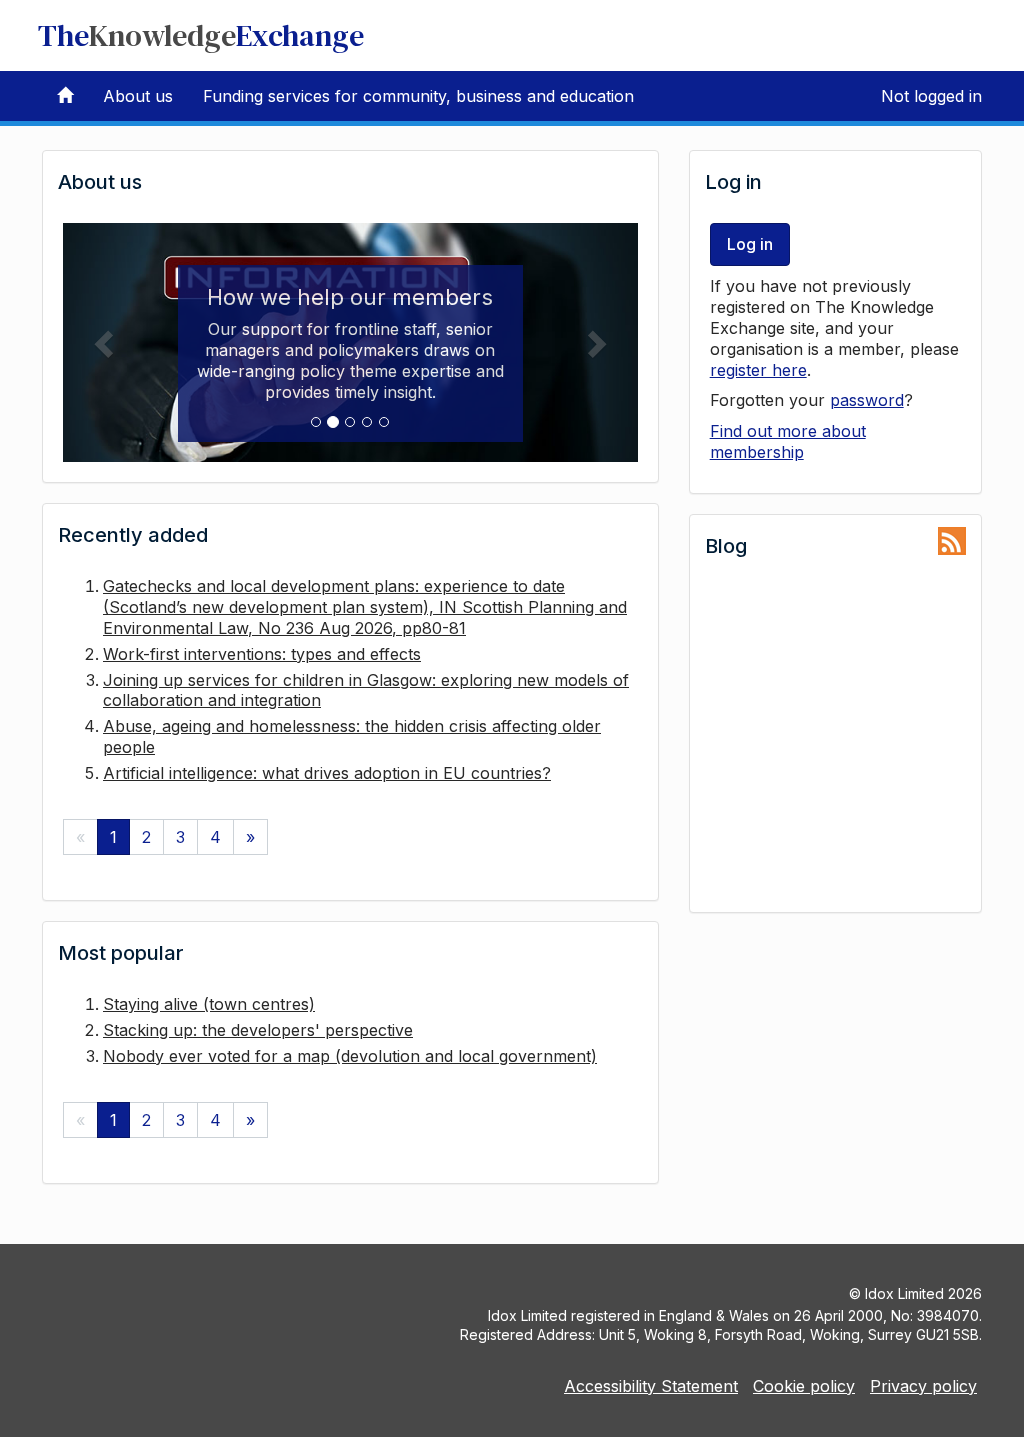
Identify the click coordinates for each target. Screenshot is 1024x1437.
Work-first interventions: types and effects (262, 654)
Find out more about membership (788, 441)
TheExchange (201, 35)
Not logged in (931, 96)
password (867, 400)
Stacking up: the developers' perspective (258, 1030)
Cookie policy (804, 1386)
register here (758, 370)
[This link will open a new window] (952, 541)
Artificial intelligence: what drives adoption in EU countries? (327, 773)
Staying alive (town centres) (209, 1004)
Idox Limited (904, 1293)
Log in (750, 244)
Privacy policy (923, 1386)
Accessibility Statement (651, 1386)
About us (138, 96)
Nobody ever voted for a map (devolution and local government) (350, 1056)
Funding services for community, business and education (418, 96)
